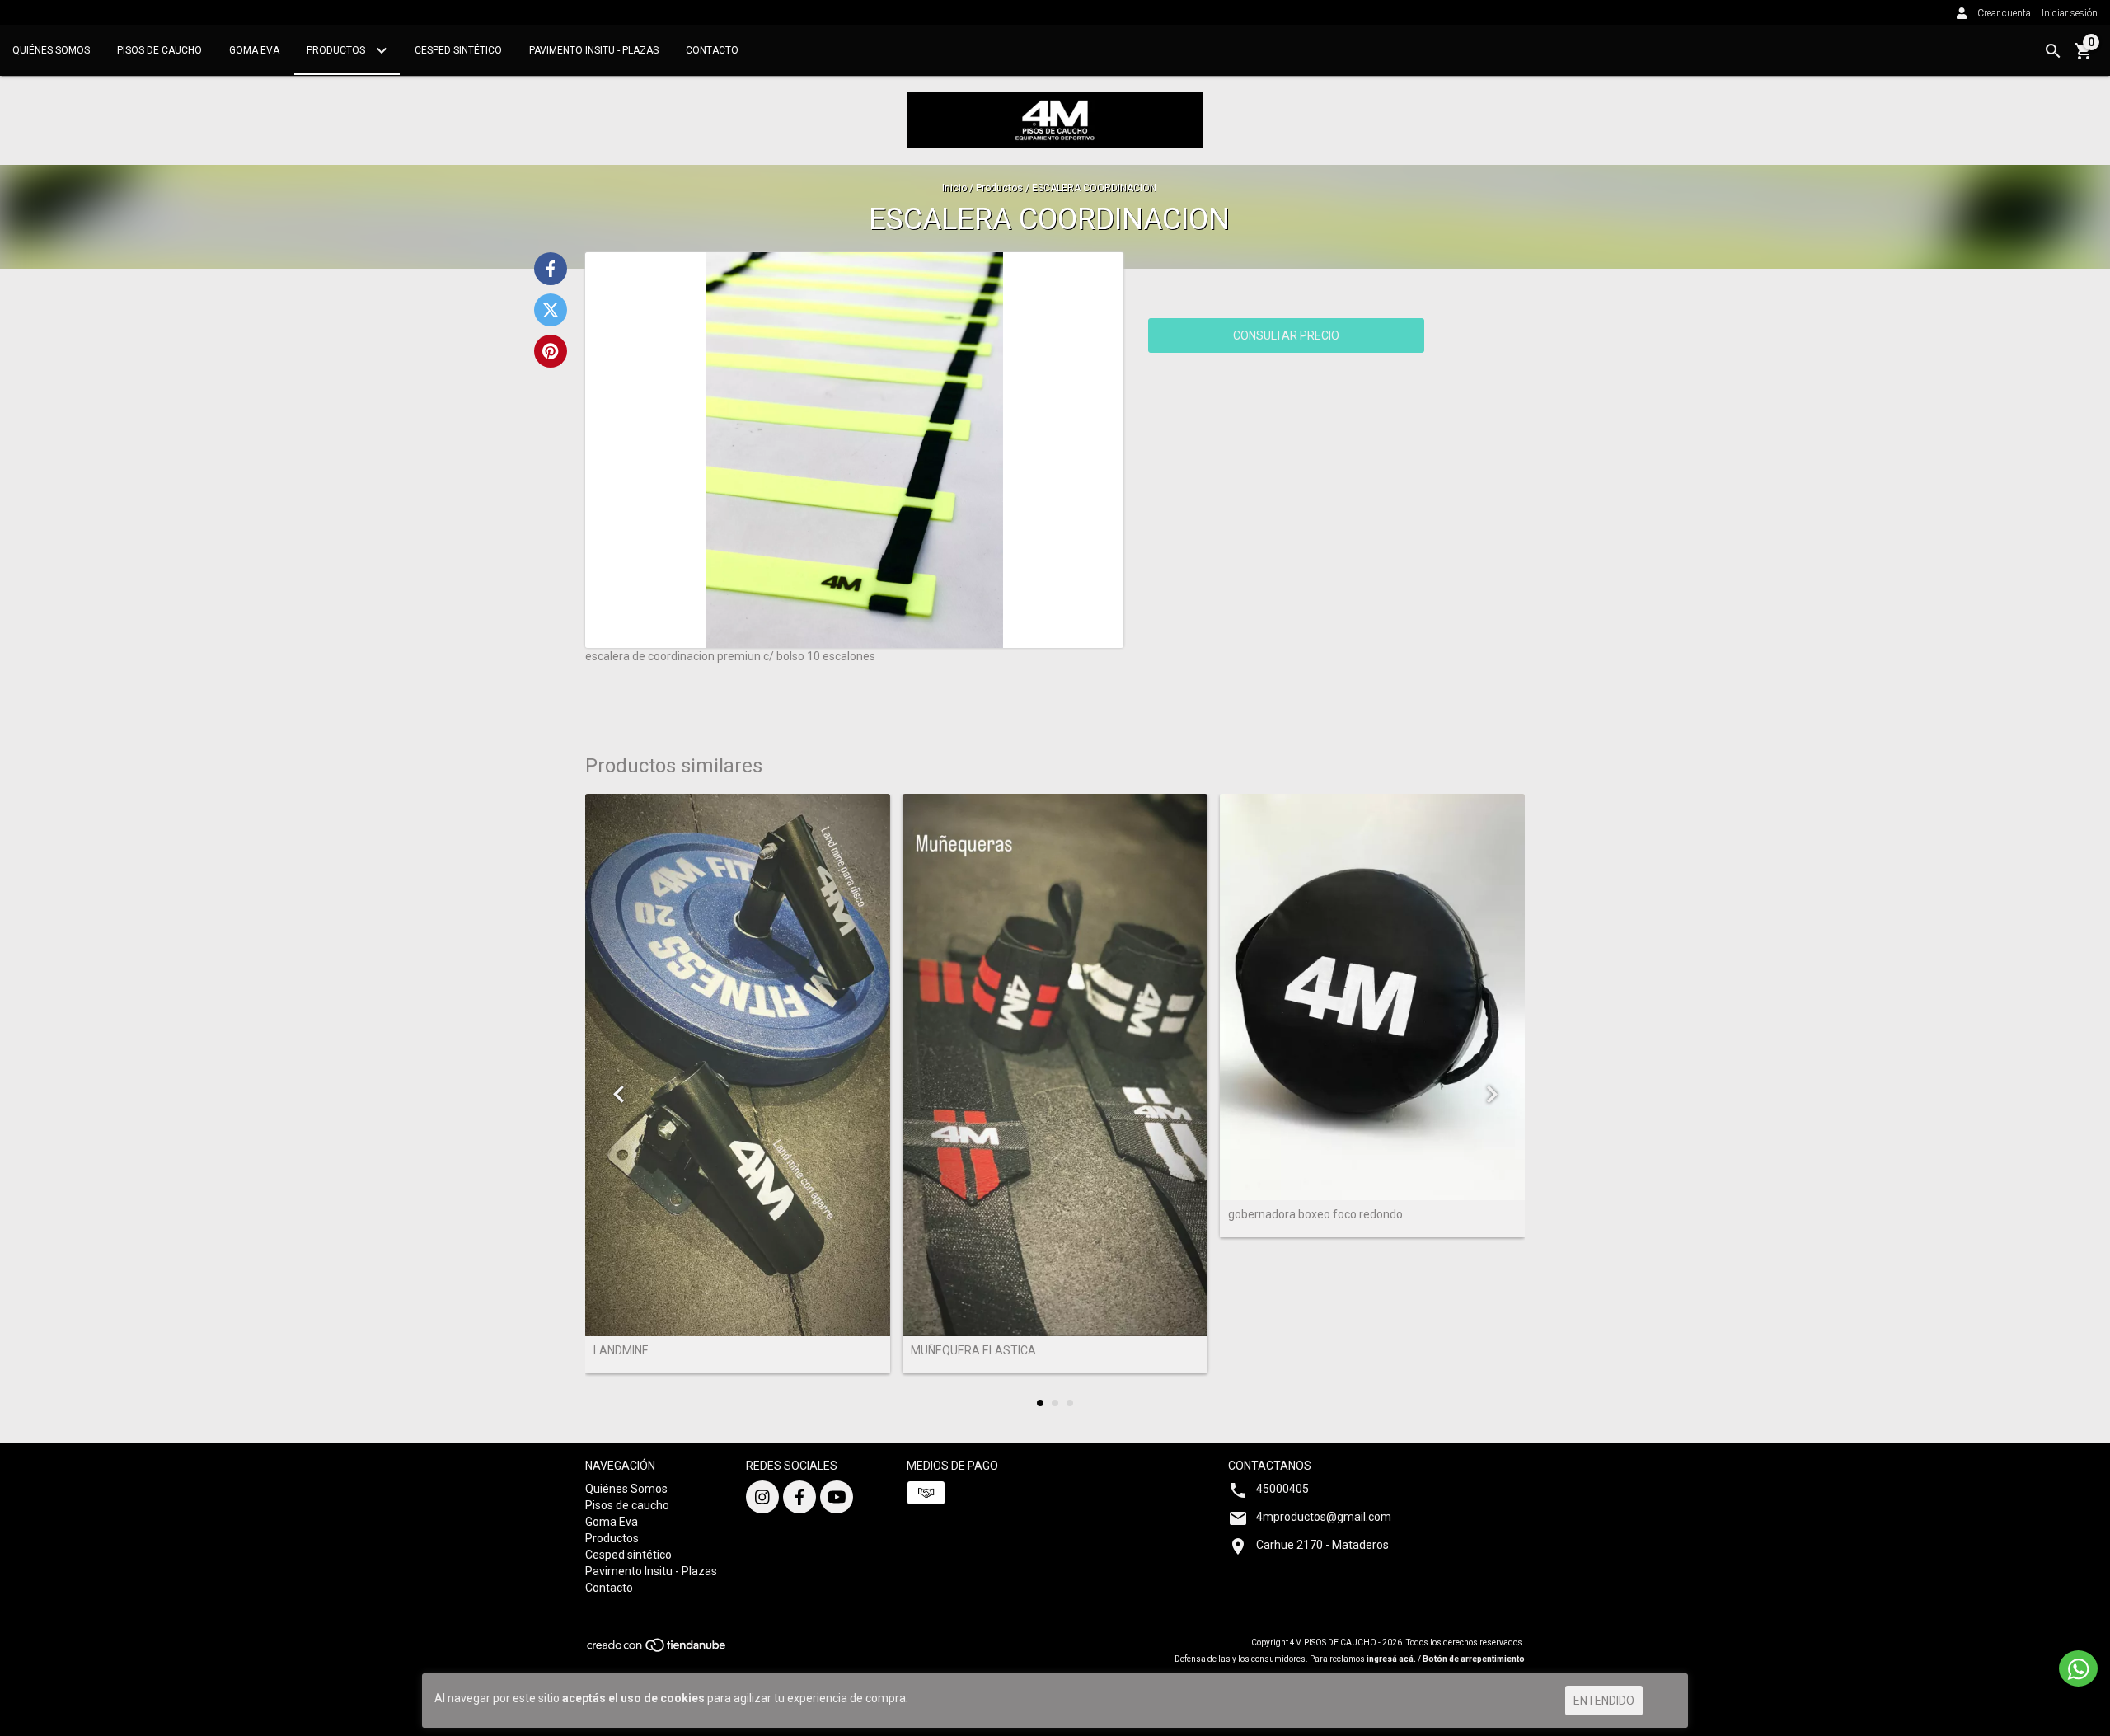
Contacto (712, 50)
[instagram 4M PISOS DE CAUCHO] (762, 1497)
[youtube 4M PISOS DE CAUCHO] (837, 1497)
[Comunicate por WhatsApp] (2078, 1668)
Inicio (954, 188)
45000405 (1282, 1489)
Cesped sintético (458, 50)
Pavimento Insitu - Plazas (594, 50)
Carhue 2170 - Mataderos (1322, 1545)
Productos (337, 50)
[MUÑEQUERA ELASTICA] (1055, 1065)
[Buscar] (2053, 51)
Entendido (1604, 1701)
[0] (2084, 57)
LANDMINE (621, 1351)
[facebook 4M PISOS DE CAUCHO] (799, 1497)
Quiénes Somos (51, 50)
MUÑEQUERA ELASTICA (973, 1351)
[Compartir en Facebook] (551, 269)
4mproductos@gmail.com (1324, 1517)
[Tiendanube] (657, 1651)
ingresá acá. (1391, 1659)
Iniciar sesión (2070, 13)
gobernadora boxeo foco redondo (1315, 1215)
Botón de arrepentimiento (1474, 1659)
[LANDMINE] (738, 1065)
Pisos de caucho (159, 50)
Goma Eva (254, 50)
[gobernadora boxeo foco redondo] (1372, 997)
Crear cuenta (2004, 13)
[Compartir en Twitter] (551, 310)
